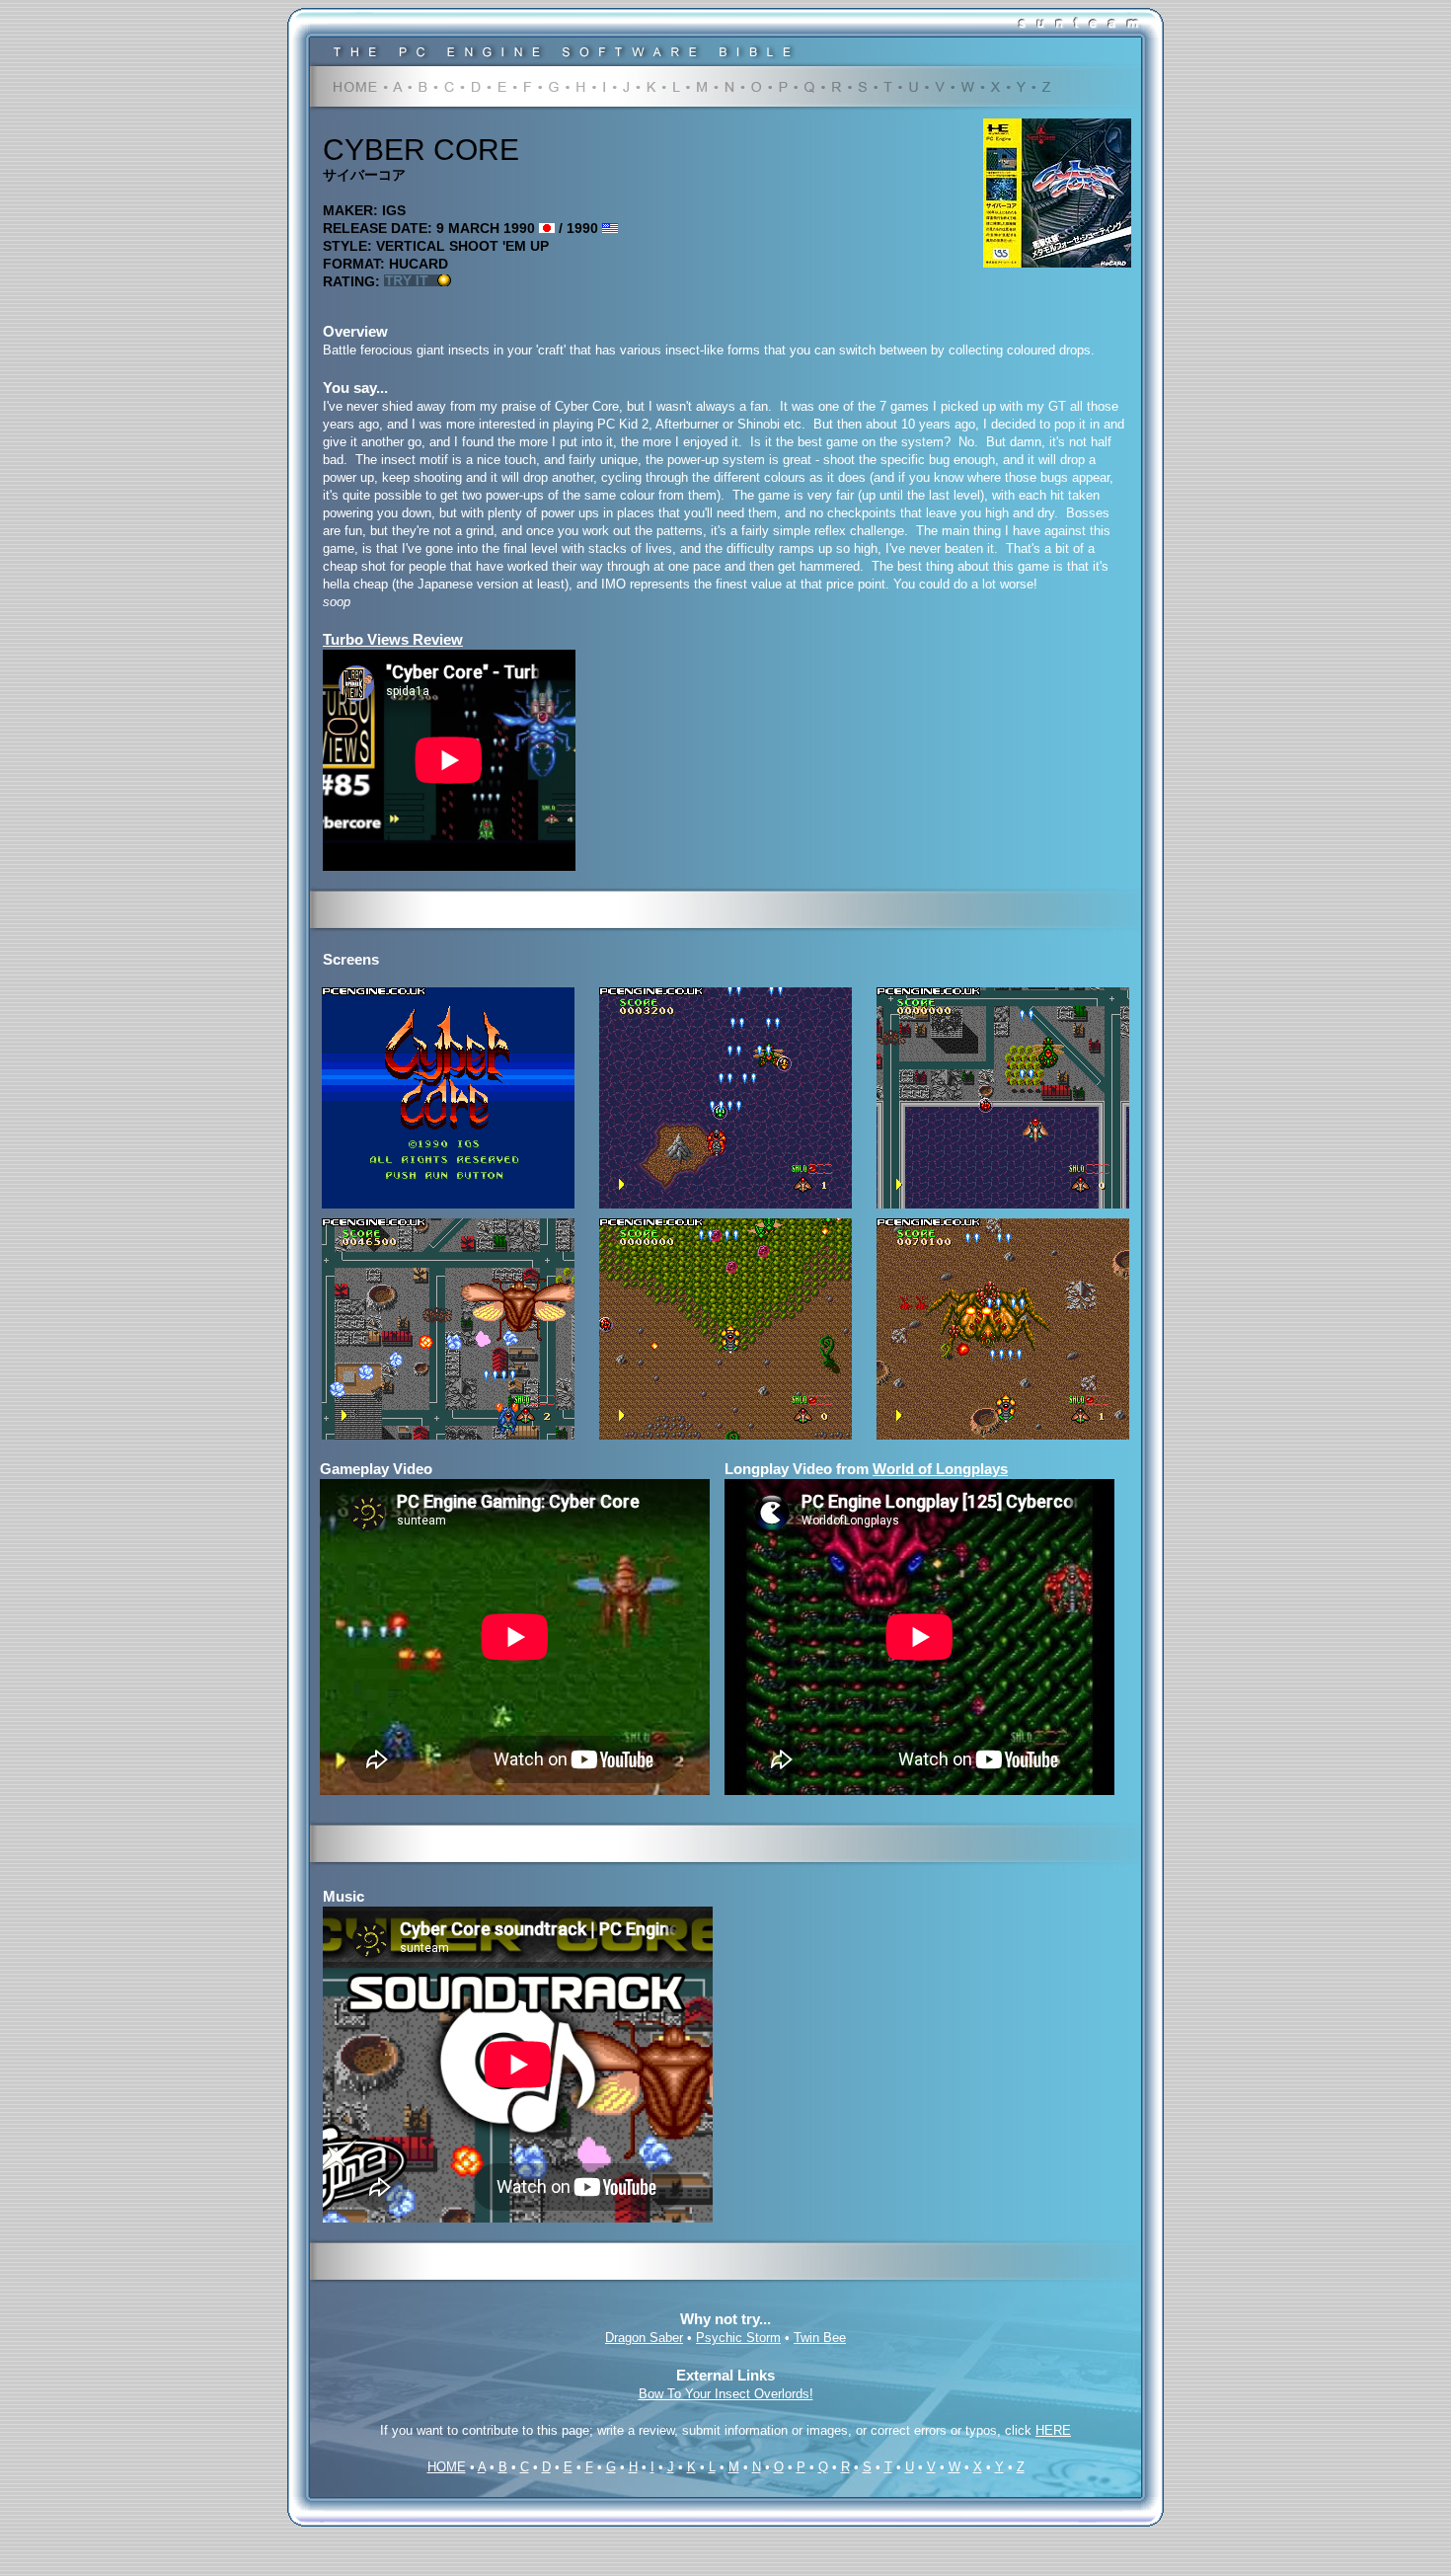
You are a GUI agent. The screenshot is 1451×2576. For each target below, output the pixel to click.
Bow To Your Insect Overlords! (726, 2394)
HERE (1053, 2430)
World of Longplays (940, 1469)
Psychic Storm (738, 2338)
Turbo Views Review (393, 639)
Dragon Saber (644, 2338)
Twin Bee (820, 2338)
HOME (447, 2467)
